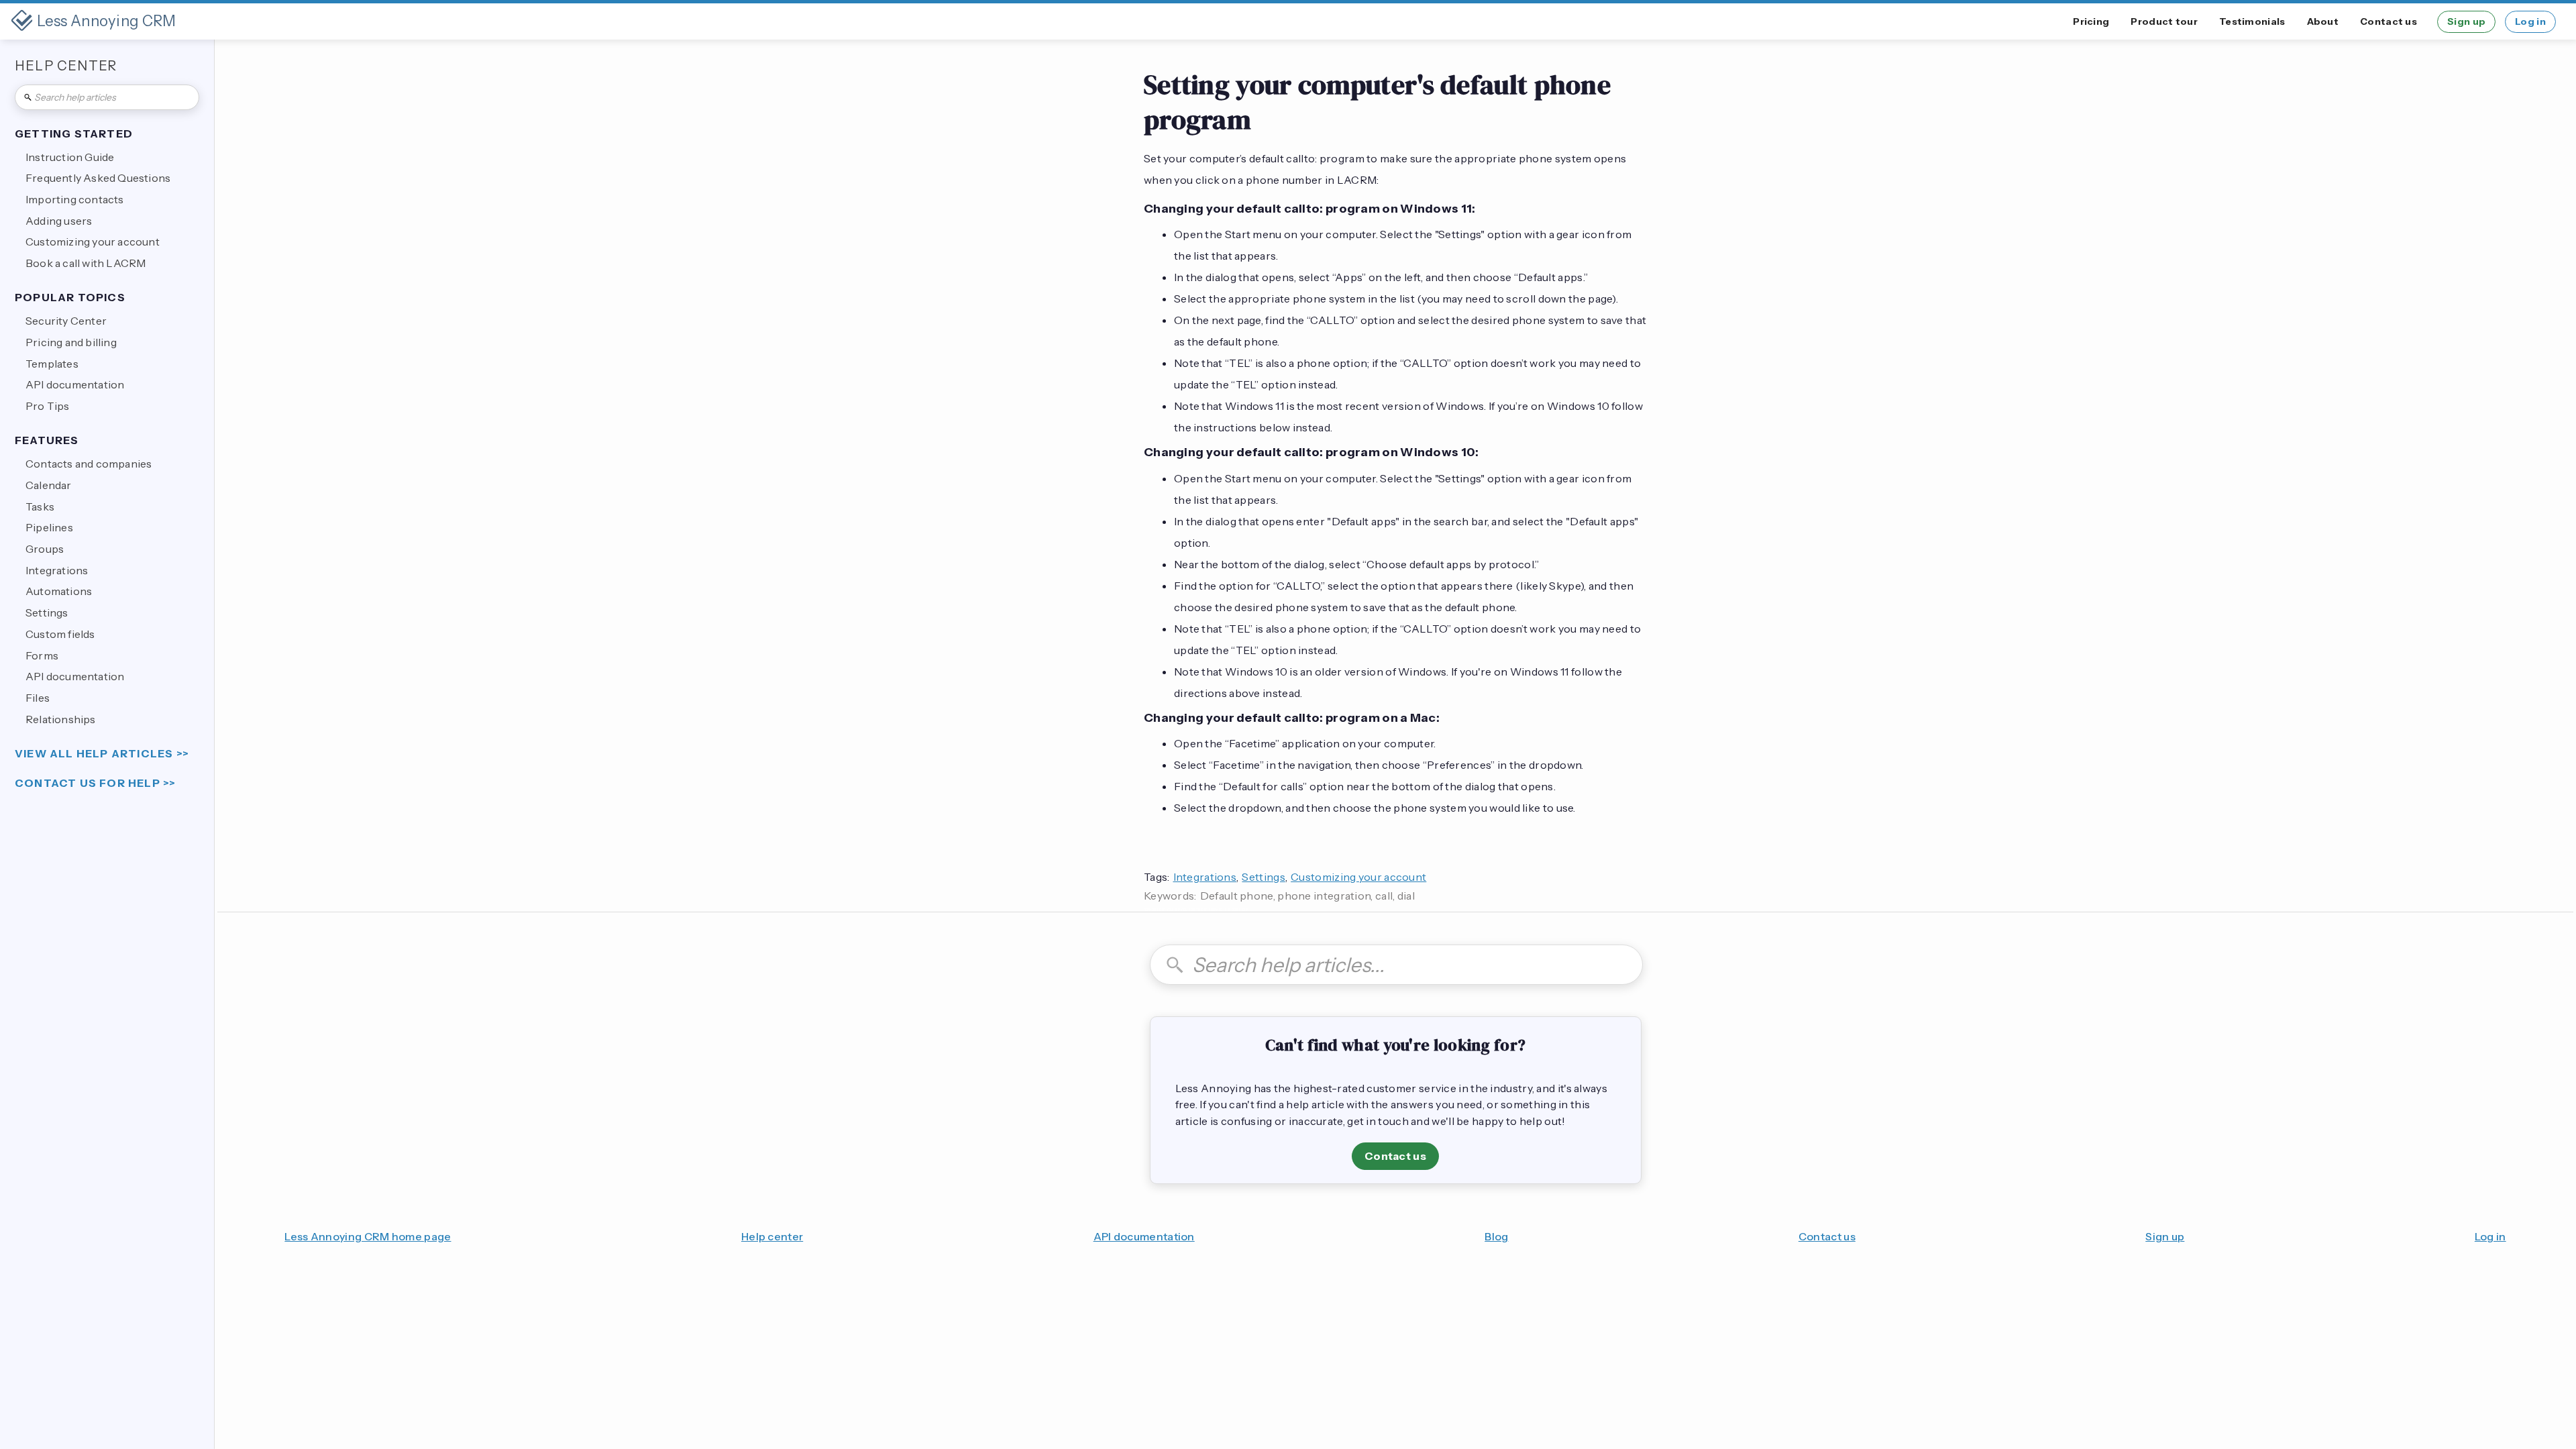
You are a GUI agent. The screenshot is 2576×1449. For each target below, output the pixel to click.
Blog (1496, 1236)
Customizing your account (1358, 877)
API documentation (1144, 1236)
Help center (772, 1236)
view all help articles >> (102, 754)
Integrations (1205, 877)
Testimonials (2252, 21)
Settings (1263, 877)
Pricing (2091, 21)
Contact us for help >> (95, 783)
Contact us (2389, 21)
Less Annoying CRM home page (368, 1236)
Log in (2530, 21)
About (2323, 21)
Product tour (2164, 21)
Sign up (2466, 21)
